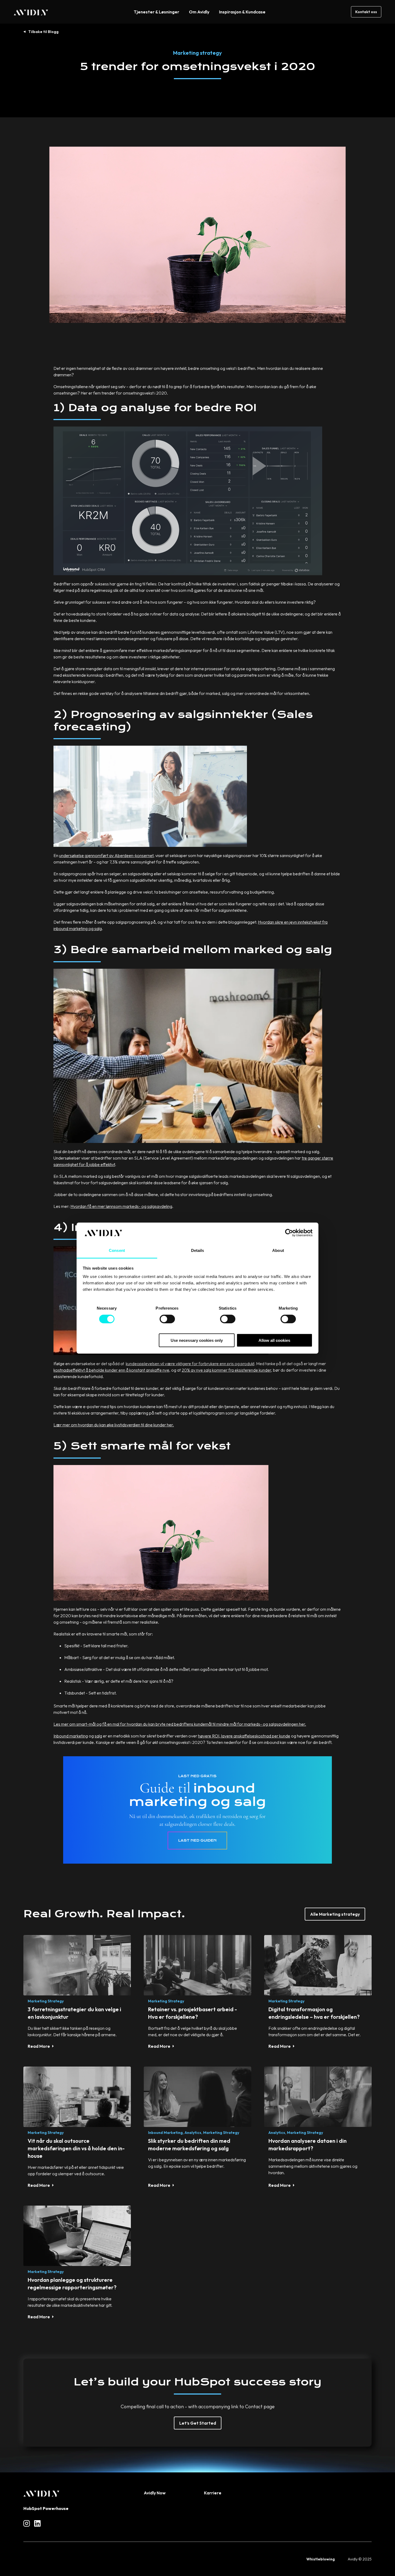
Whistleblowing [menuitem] (321, 2559)
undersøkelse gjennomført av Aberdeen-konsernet (106, 855)
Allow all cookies (274, 1340)
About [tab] (278, 1250)
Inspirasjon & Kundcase (242, 12)
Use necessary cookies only (197, 1340)
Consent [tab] (117, 1250)
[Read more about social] (27, 2523)
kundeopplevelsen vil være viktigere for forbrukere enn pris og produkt (190, 1364)
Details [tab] (198, 1250)
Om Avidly (199, 12)
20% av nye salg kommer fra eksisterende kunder (226, 1370)
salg (98, 1736)
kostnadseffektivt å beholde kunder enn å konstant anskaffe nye (111, 1370)
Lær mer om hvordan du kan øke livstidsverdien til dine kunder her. (114, 1425)
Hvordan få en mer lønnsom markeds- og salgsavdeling (121, 1206)
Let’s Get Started (198, 2423)
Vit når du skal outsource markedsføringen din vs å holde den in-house (76, 2148)
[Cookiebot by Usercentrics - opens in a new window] (289, 1233)
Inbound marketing (71, 1736)
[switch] (167, 1319)
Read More (39, 2046)
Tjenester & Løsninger (157, 12)
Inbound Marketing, (166, 2133)
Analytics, (193, 2133)
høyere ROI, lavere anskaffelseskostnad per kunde (244, 1736)
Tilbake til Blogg (43, 32)
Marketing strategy (198, 53)
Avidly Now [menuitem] (155, 2493)
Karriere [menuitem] (213, 2493)
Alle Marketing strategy (335, 1914)
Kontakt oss (366, 12)
